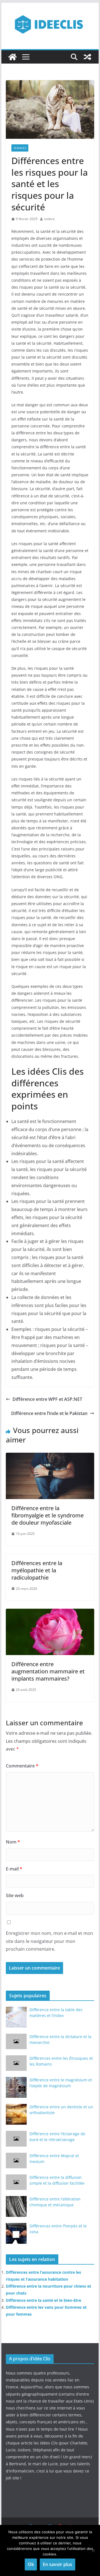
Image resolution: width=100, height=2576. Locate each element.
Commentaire (22, 1766)
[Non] (93, 2550)
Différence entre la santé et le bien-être (43, 2300)
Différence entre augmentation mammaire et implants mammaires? (48, 1671)
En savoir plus (57, 2564)
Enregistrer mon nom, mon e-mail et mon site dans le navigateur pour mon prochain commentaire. (49, 1941)
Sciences (20, 148)
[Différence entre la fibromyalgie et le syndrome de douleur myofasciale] (50, 1457)
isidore (49, 219)
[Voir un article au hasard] (87, 57)
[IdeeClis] (12, 57)
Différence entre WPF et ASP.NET (47, 1399)
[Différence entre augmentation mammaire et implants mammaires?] (50, 1613)
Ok (31, 2564)
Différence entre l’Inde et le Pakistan (49, 1413)
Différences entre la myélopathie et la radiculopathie (37, 1570)
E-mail (14, 1869)
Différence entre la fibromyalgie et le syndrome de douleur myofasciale (47, 1515)
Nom (13, 1842)
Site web (15, 1895)
